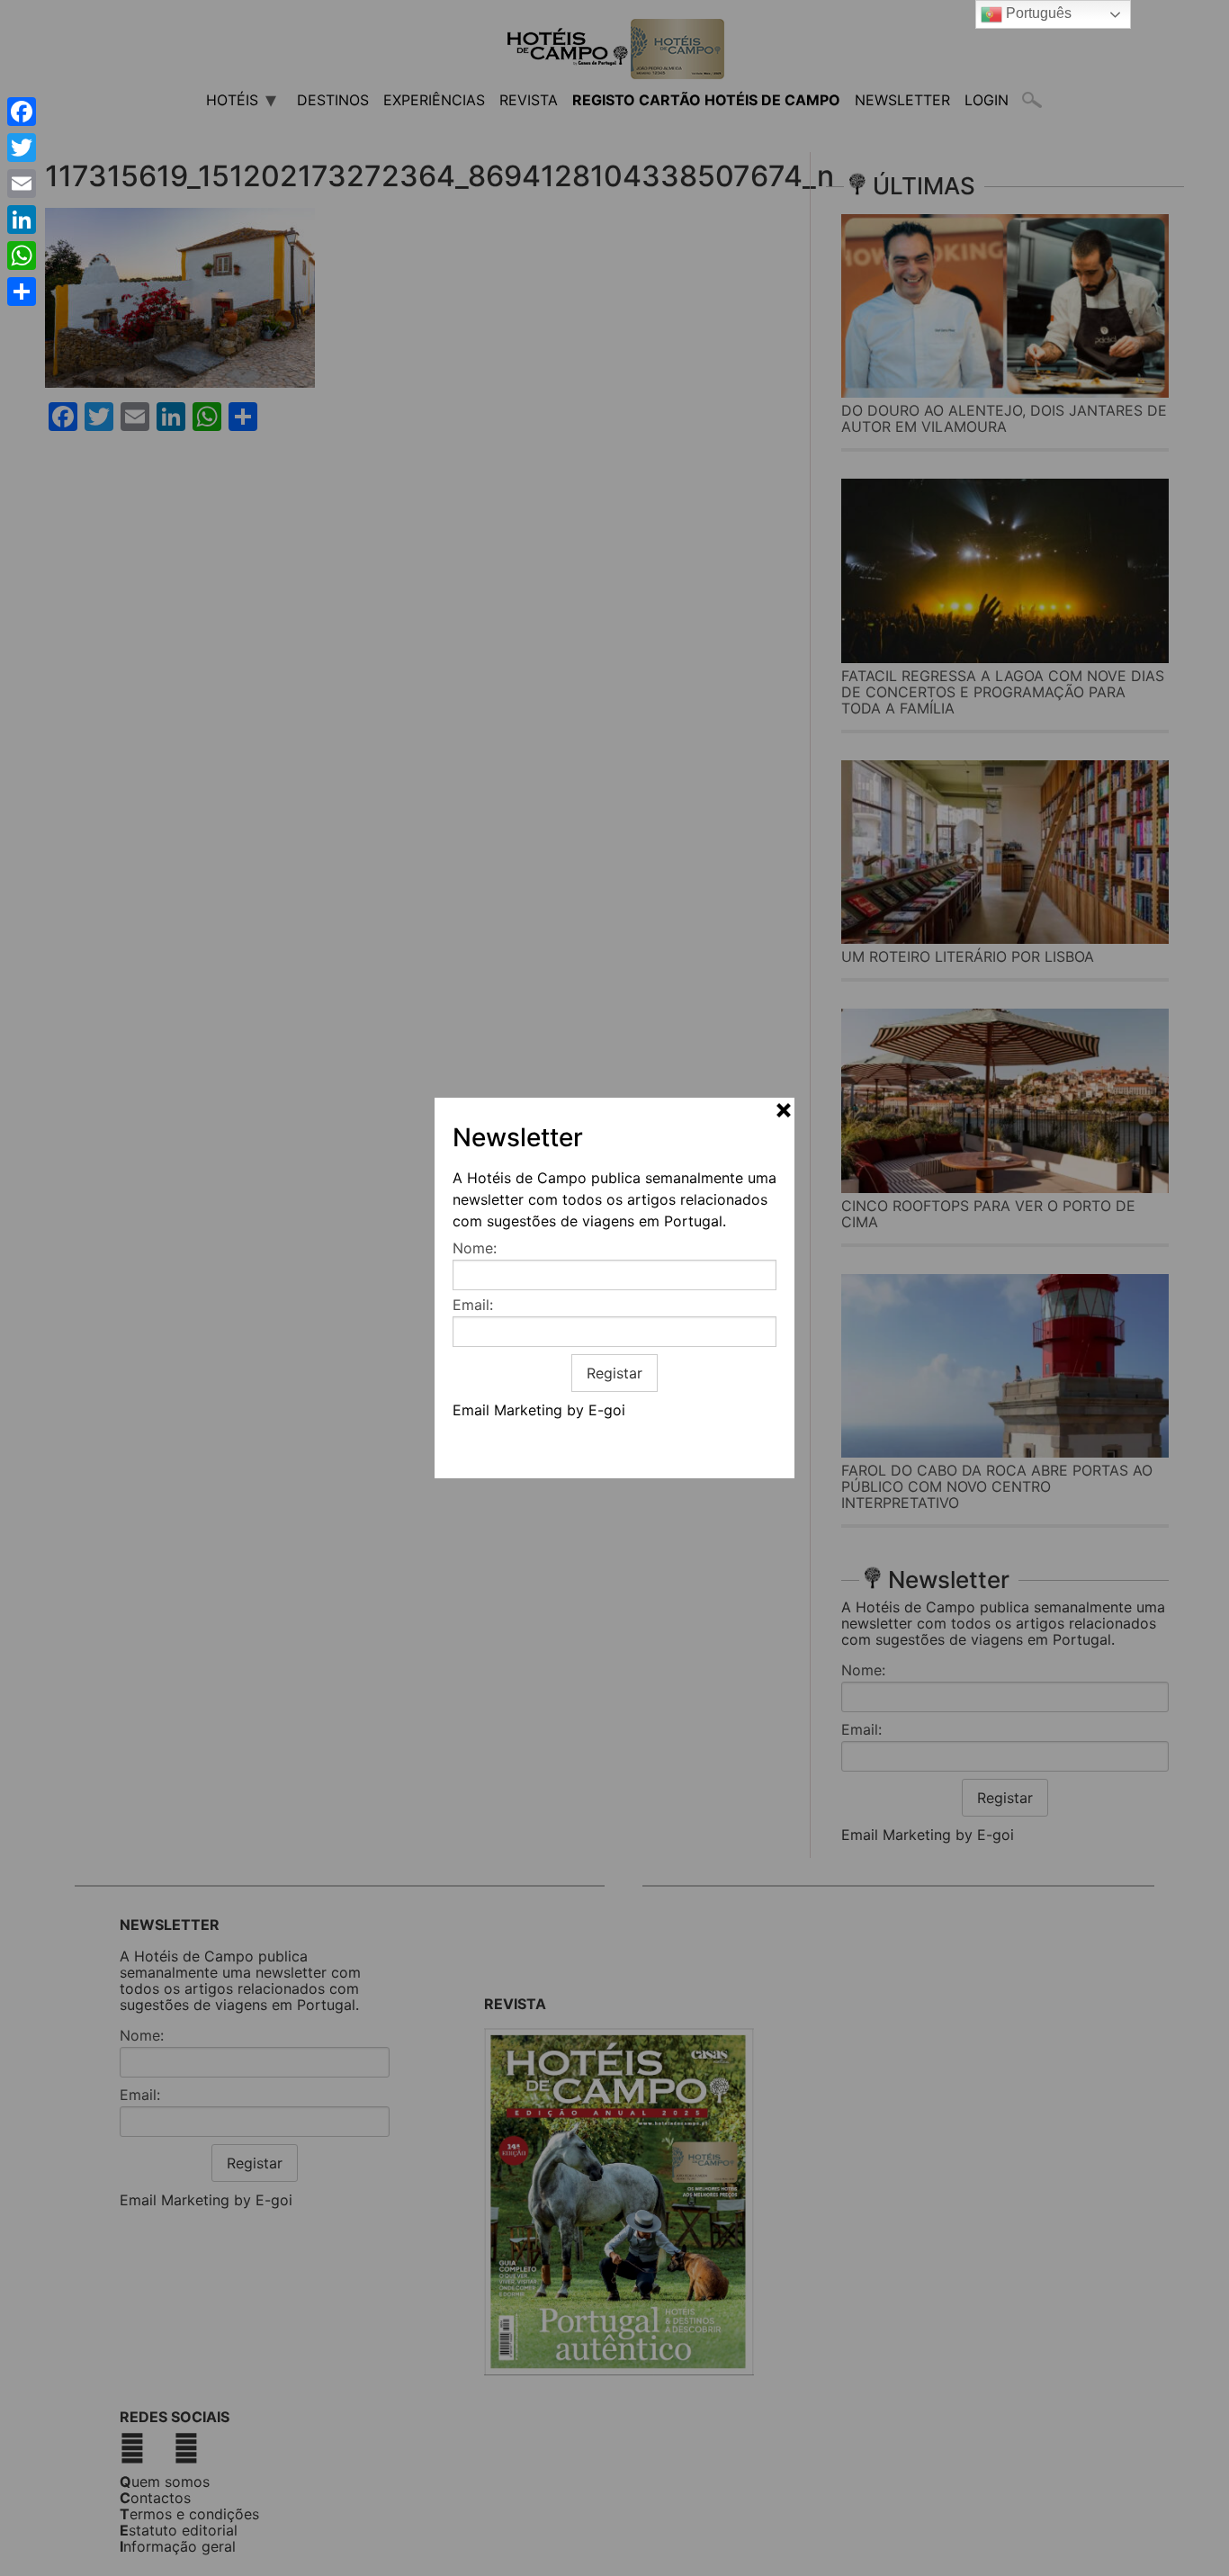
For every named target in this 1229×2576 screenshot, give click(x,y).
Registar (614, 1373)
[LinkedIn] (22, 220)
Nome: (475, 1248)
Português (1037, 13)
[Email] (22, 184)
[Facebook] (22, 112)
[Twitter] (22, 148)
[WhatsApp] (22, 256)
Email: (473, 1305)
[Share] (22, 292)
